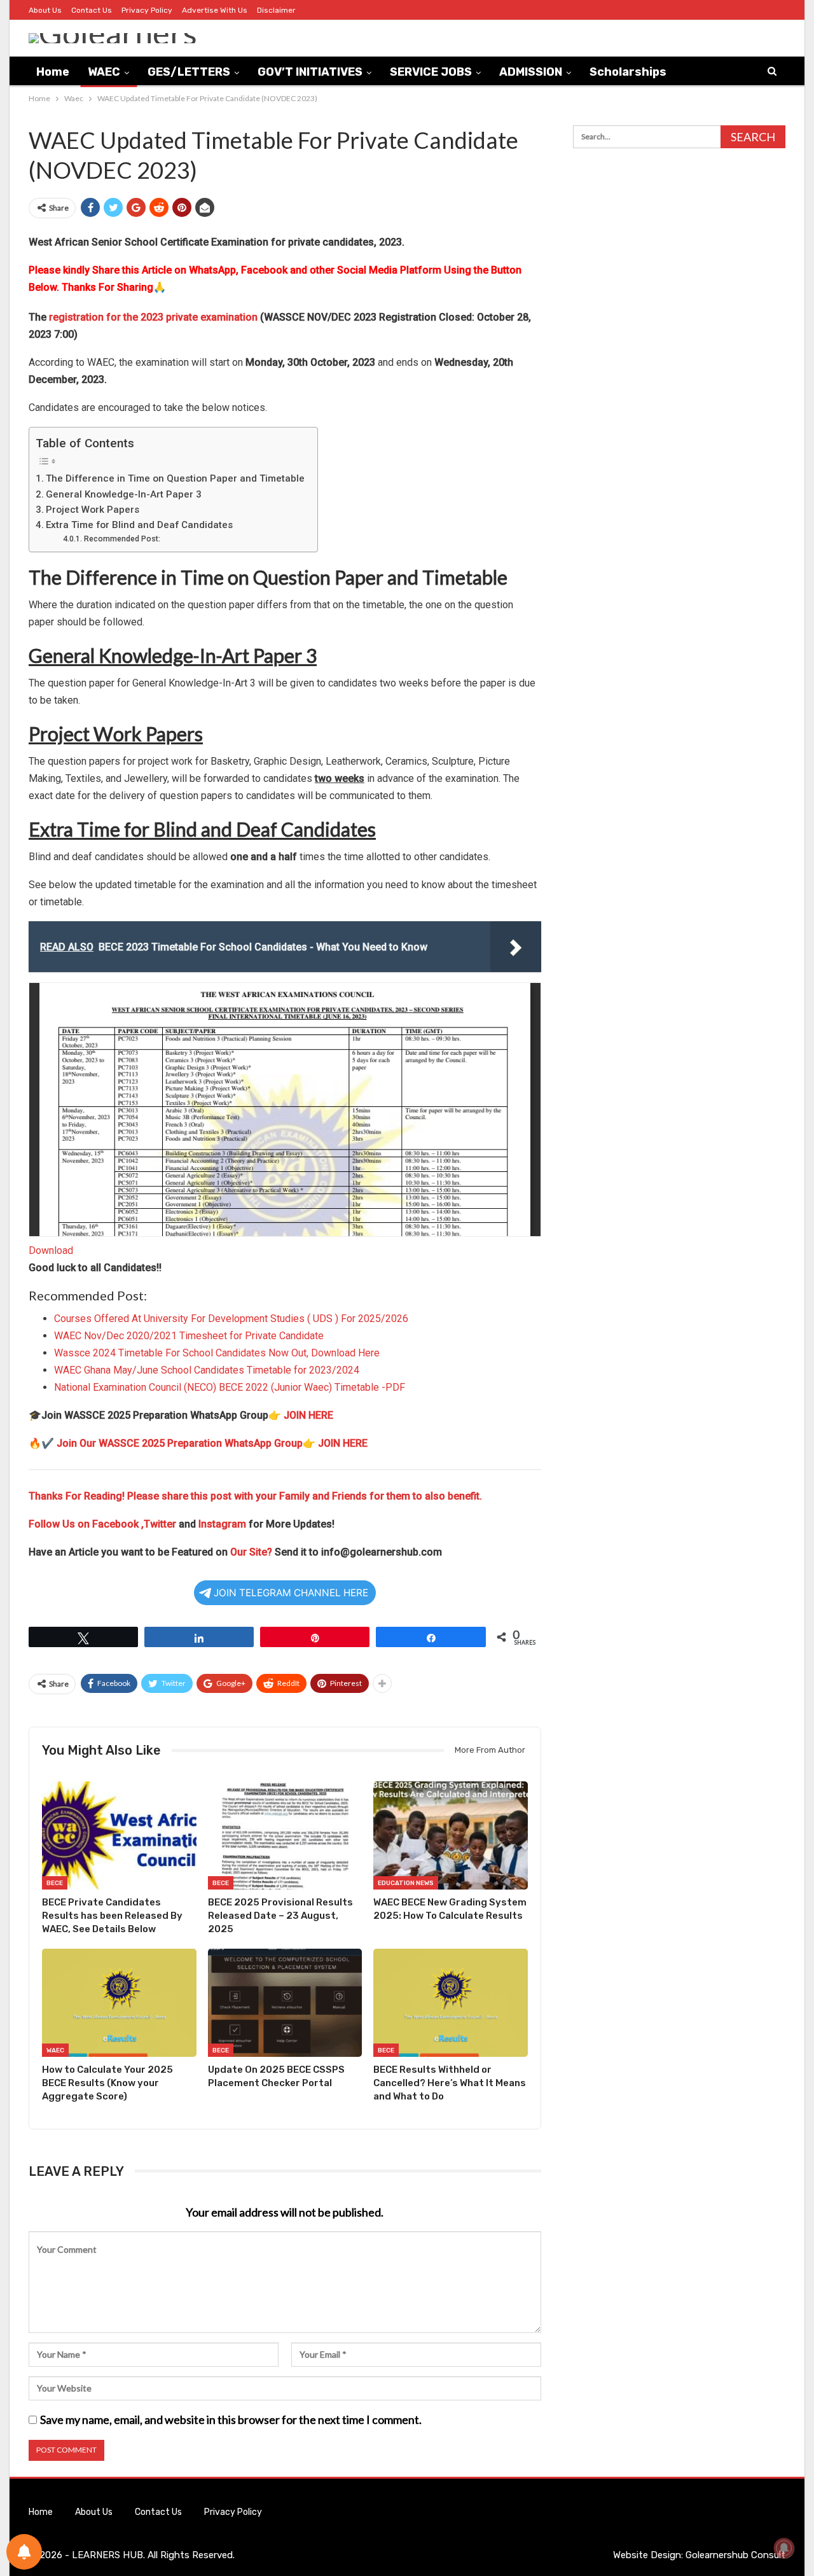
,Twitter (159, 1524)
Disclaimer (276, 10)
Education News (406, 1883)
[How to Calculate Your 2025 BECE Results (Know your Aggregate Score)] (119, 2003)
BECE (55, 1883)
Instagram (222, 1524)
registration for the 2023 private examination (153, 317)
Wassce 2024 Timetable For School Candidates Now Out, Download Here (217, 1353)
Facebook (117, 1524)
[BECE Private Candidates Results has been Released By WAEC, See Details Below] (119, 1835)
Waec (55, 2050)
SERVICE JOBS (431, 72)
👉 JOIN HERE (301, 1415)
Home (53, 72)
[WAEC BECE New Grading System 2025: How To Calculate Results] (451, 1835)
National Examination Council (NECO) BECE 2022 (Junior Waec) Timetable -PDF (230, 1387)
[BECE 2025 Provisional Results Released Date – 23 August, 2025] (285, 1835)
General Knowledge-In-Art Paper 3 (124, 494)
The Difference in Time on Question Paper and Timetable (175, 478)
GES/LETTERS (189, 72)
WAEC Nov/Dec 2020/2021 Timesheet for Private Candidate (189, 1336)
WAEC (104, 72)
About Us (45, 10)
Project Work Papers (93, 510)
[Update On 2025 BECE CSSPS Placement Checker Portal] (285, 2003)
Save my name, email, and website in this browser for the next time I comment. (231, 2419)
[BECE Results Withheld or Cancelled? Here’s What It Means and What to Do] (451, 2003)
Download (51, 1250)
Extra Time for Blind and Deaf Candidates (139, 525)
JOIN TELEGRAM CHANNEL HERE (291, 1593)
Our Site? (251, 1552)
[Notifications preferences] (24, 2552)
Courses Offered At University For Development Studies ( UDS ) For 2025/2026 (231, 1319)
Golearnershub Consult (735, 2555)
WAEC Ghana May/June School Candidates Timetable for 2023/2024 (207, 1370)
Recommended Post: (122, 539)
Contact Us (92, 10)
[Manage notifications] (784, 2548)
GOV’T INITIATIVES (310, 72)
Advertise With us (215, 10)
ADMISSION (531, 72)
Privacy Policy (147, 10)
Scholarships (628, 72)
